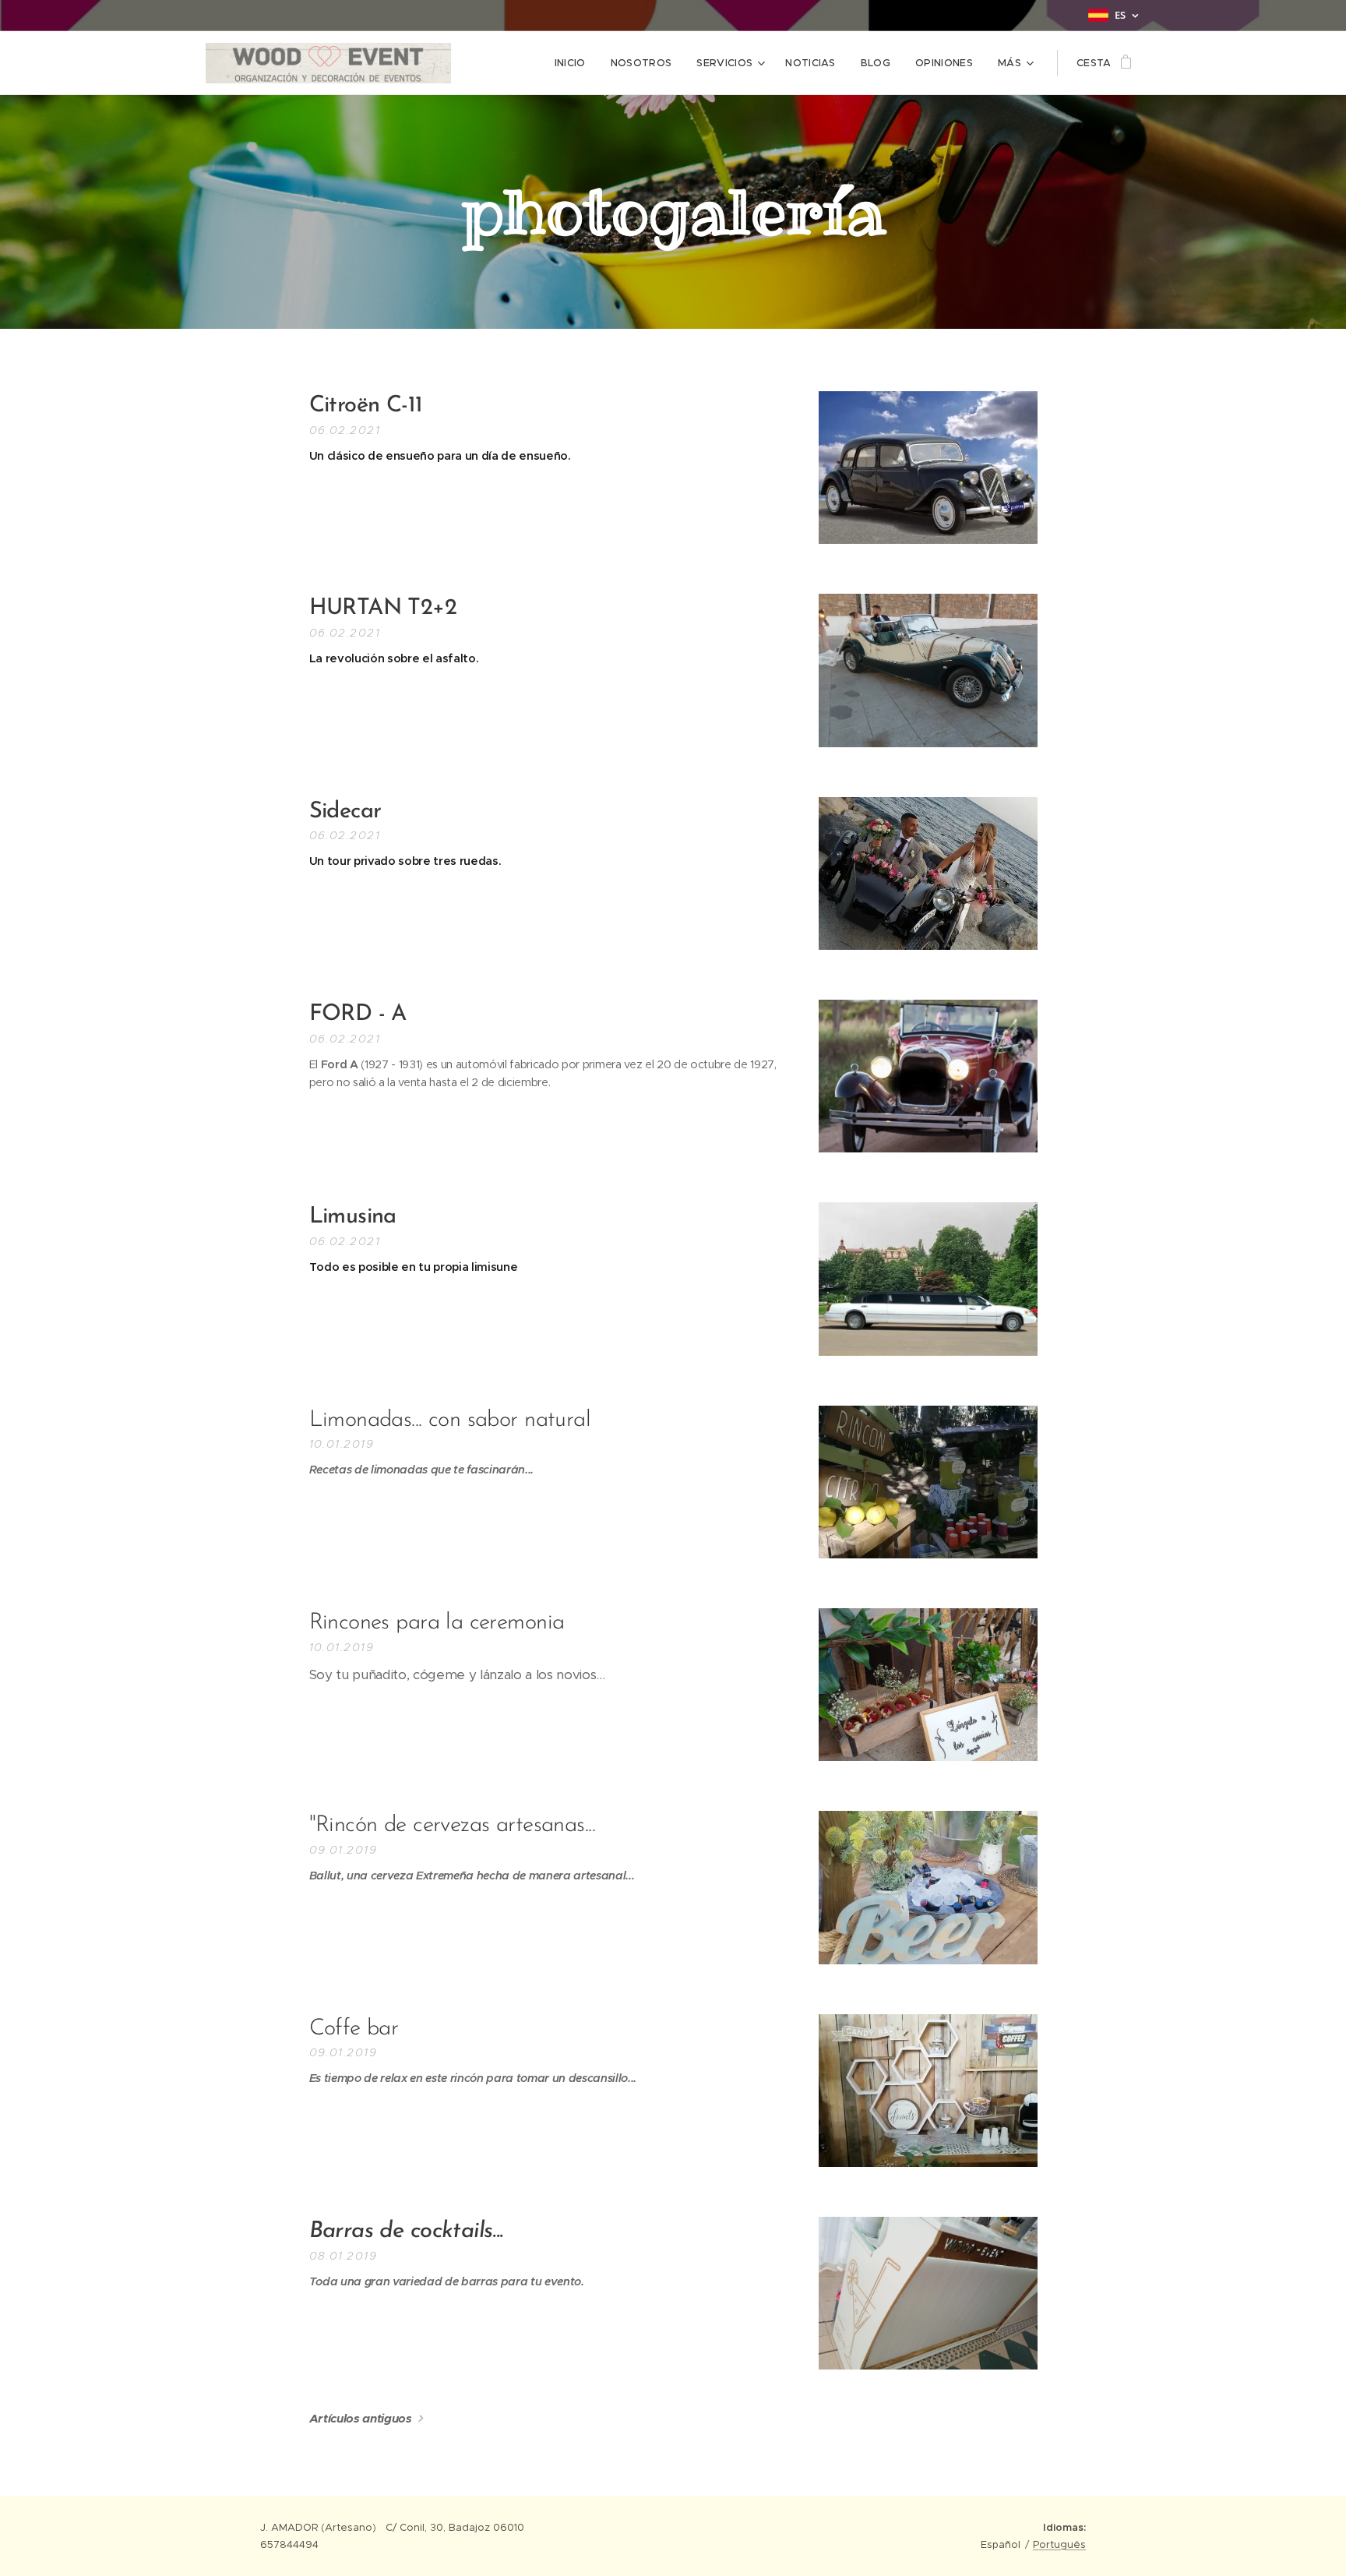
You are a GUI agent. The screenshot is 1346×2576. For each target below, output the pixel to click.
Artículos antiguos (361, 2418)
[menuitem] (574, 63)
